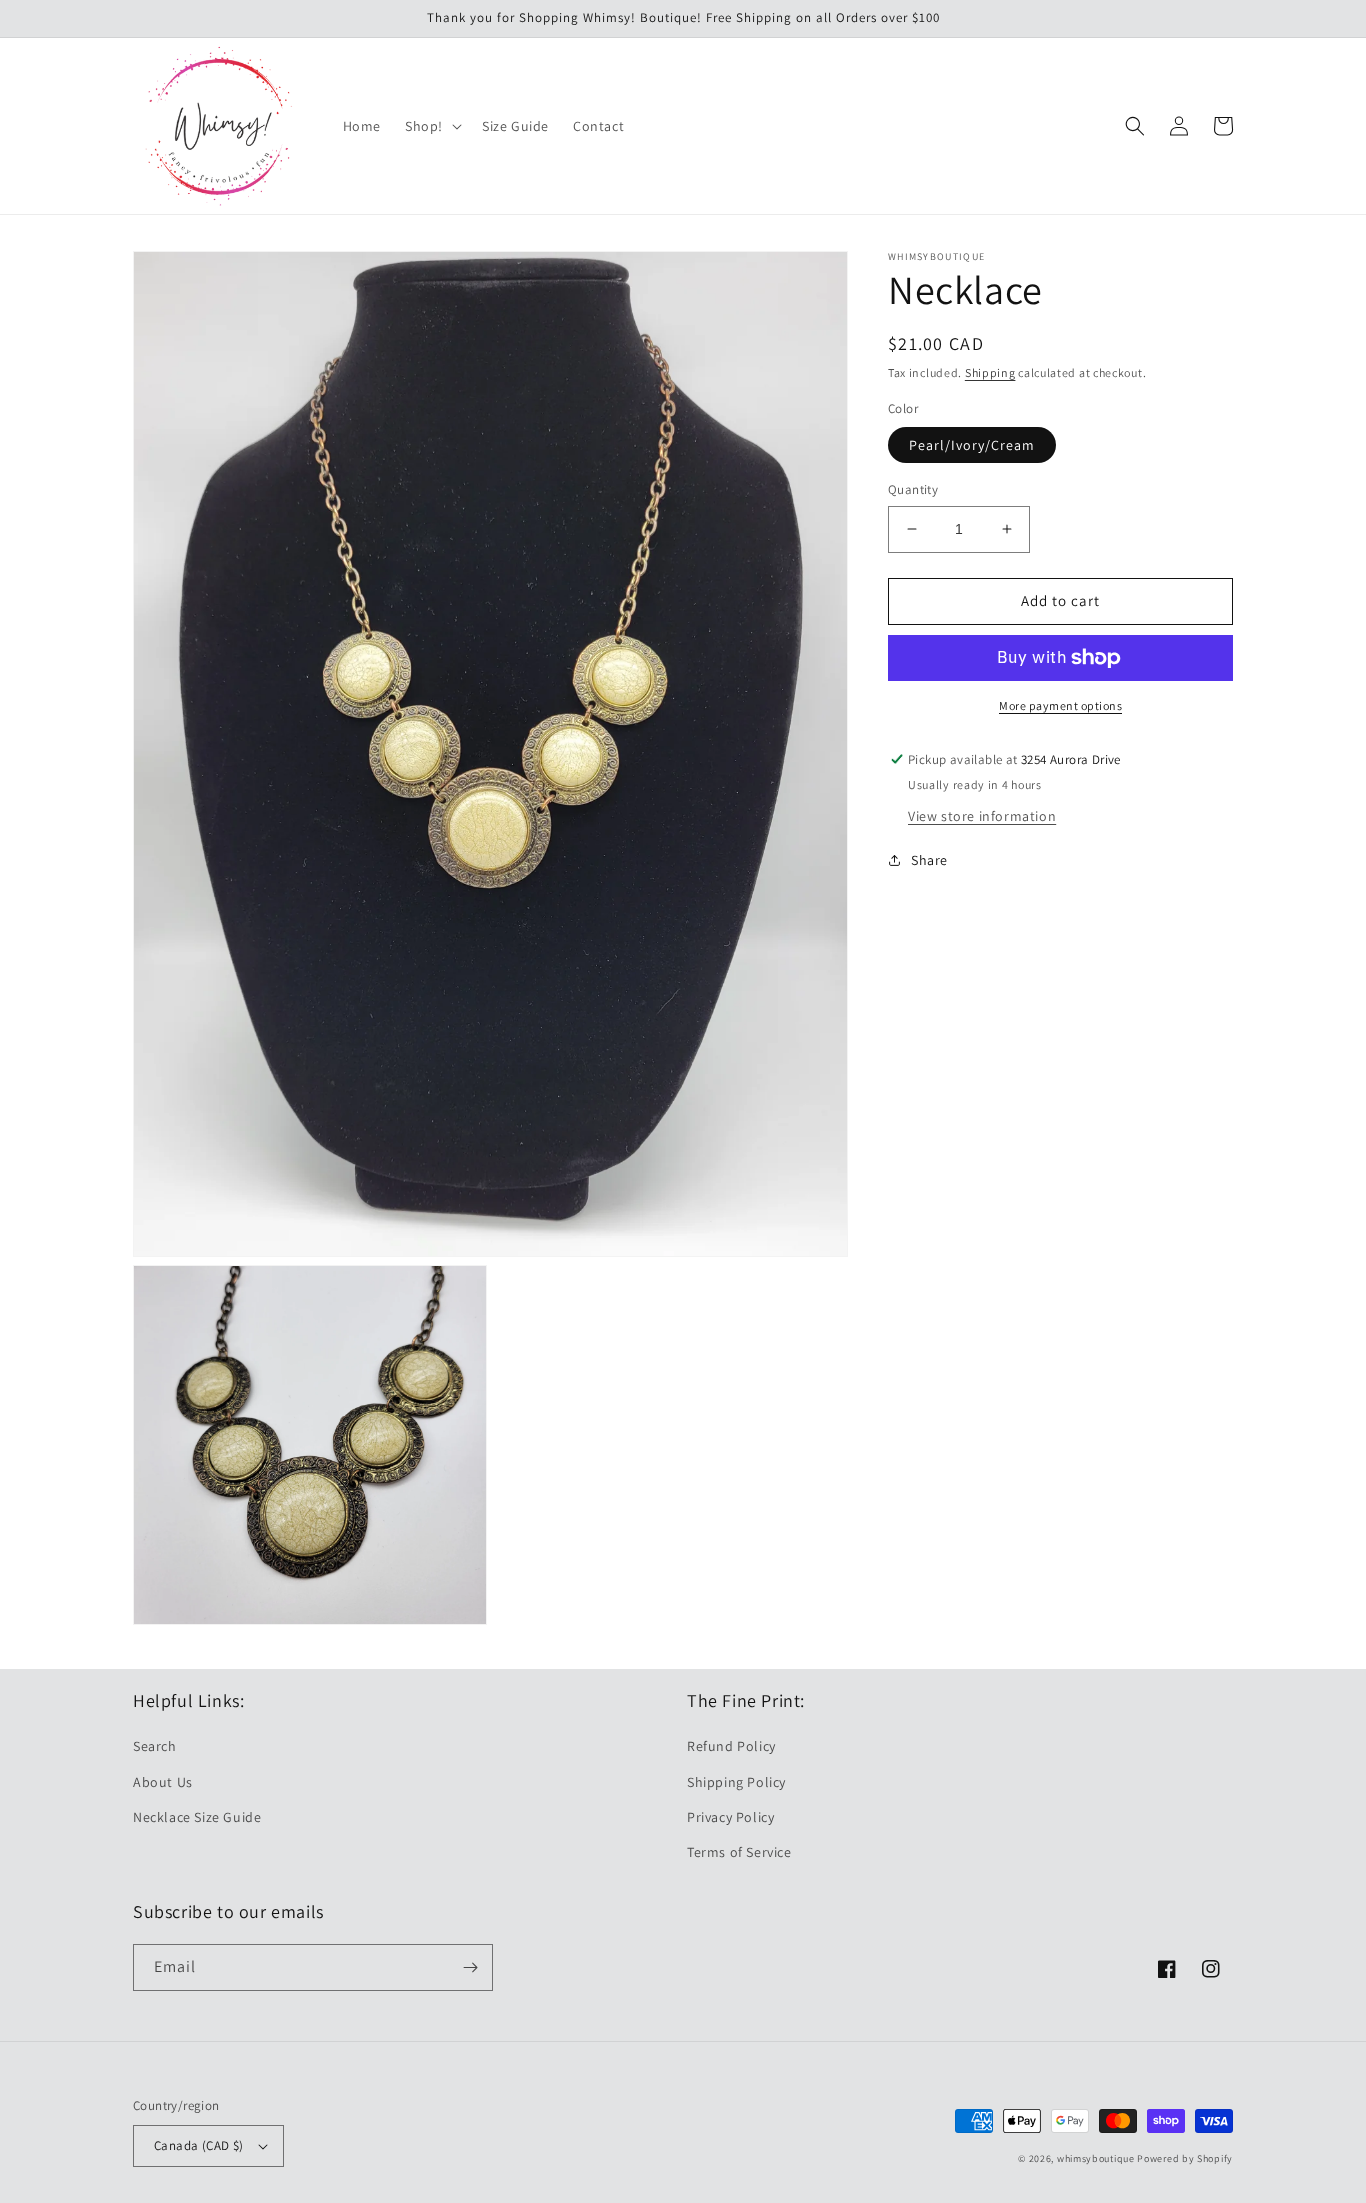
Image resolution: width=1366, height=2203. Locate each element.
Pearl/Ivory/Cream (972, 445)
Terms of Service (739, 1852)
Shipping (990, 372)
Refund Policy (731, 1746)
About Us (163, 1782)
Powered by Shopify (1185, 2158)
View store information (982, 816)
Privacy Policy (730, 1817)
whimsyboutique (1096, 2158)
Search (155, 1746)
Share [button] (929, 860)
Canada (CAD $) (199, 2145)
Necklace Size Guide (197, 1817)
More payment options (1060, 705)
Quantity (913, 489)
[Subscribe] (470, 1967)
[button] (431, 126)
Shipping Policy (736, 1782)
